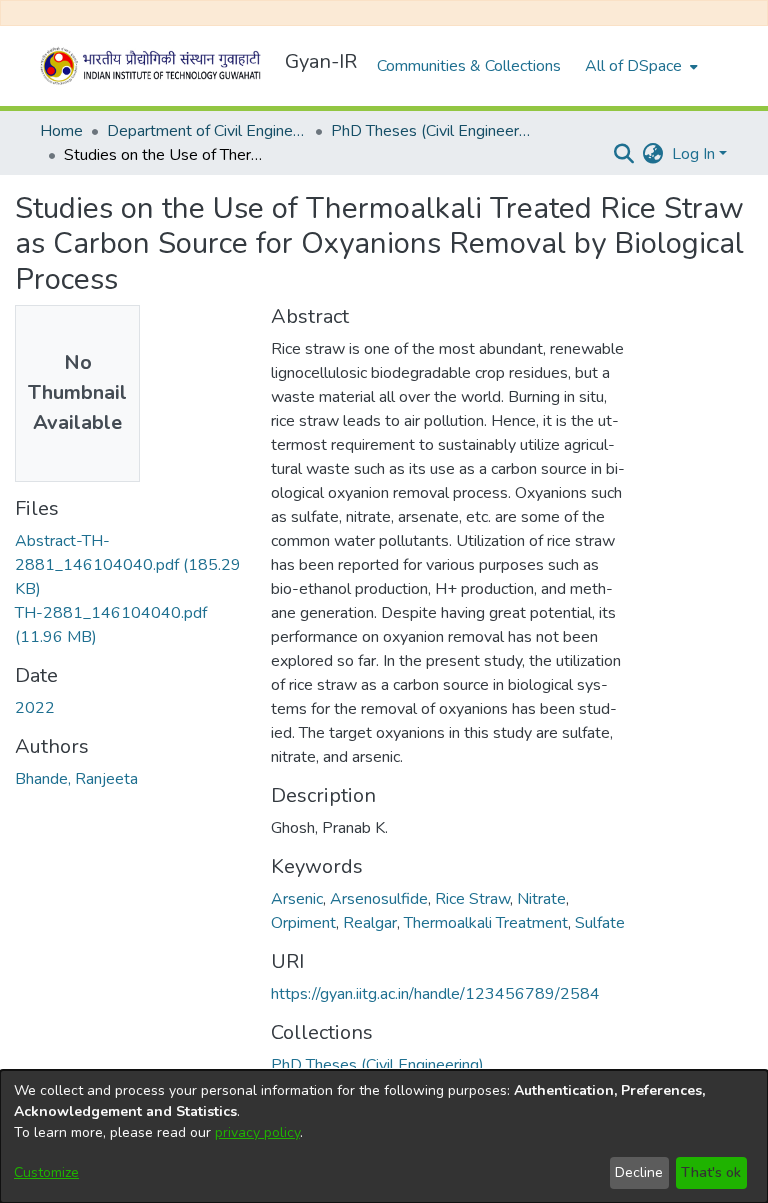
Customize (46, 1172)
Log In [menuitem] (693, 154)
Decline (639, 1172)
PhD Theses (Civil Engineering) (431, 131)
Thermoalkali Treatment (486, 923)
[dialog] (384, 1136)
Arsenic (297, 899)
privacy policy (257, 1132)
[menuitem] (639, 66)
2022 (35, 708)
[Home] (154, 66)
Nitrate (541, 899)
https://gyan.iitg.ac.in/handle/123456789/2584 (435, 994)
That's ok (711, 1172)
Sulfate (600, 923)
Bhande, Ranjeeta (76, 779)
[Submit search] (624, 154)
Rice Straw (472, 899)
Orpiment (303, 923)
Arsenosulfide (379, 899)
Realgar (370, 923)
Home (61, 131)
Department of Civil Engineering (207, 131)
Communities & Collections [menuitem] (469, 66)
